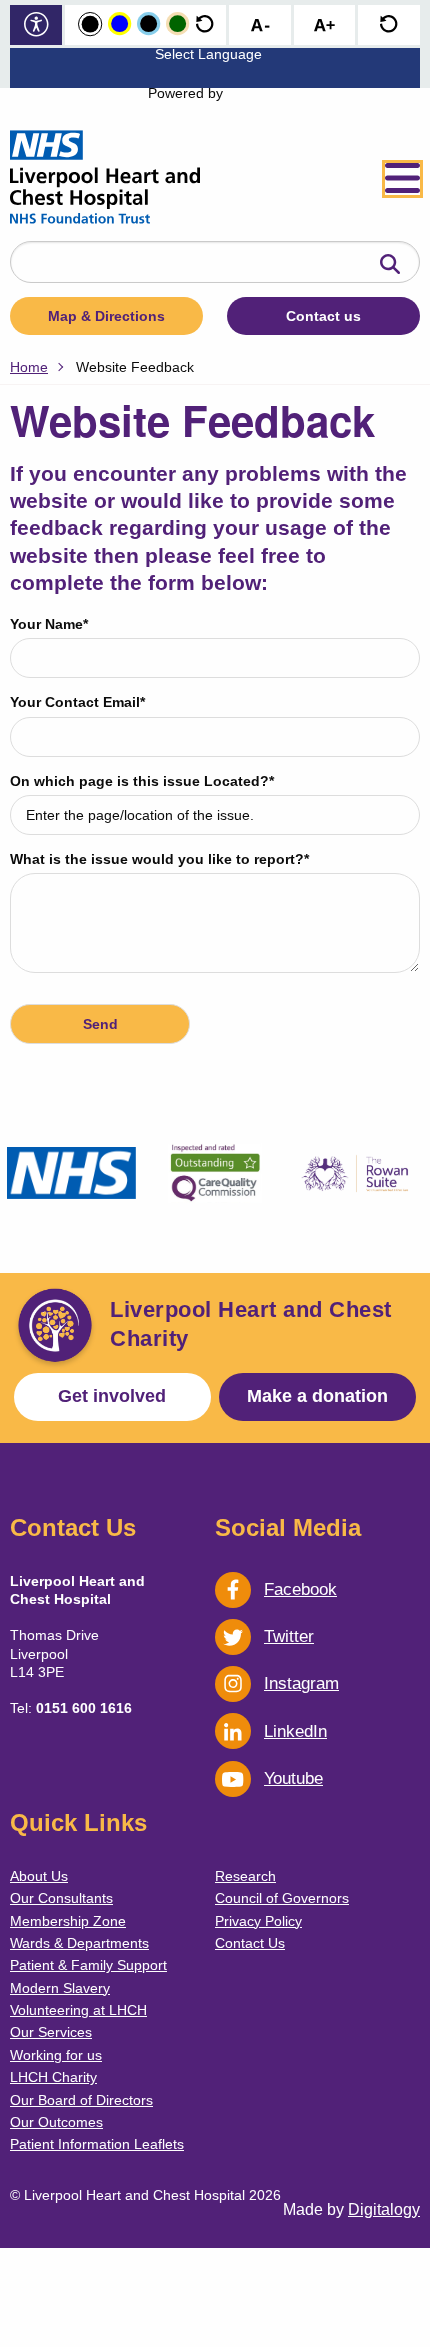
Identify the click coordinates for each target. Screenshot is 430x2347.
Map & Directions (106, 316)
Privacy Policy (258, 1921)
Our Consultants (61, 1898)
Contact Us (250, 1943)
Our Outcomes (56, 2122)
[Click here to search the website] (390, 265)
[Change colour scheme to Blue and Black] (148, 24)
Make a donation (317, 1396)
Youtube (293, 1778)
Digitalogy (384, 2209)
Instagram (301, 1683)
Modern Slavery (60, 1988)
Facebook (300, 1589)
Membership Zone (68, 1921)
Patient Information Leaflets (97, 2144)
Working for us (56, 2055)
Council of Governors (282, 1898)
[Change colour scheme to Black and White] (90, 25)
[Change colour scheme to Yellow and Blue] (119, 24)
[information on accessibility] (36, 26)
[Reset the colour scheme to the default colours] (204, 24)
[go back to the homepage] (105, 179)
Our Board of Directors (81, 2100)
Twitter (289, 1636)
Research (245, 1876)
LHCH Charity (53, 2077)
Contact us (323, 316)
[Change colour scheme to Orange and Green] (177, 24)
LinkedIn (295, 1731)
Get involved (112, 1396)
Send (100, 1024)
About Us (39, 1876)
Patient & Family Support (88, 1965)
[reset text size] (388, 26)
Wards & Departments (79, 1943)
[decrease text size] (260, 26)
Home (29, 367)
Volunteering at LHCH (78, 2010)
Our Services (51, 2032)
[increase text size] (324, 26)
